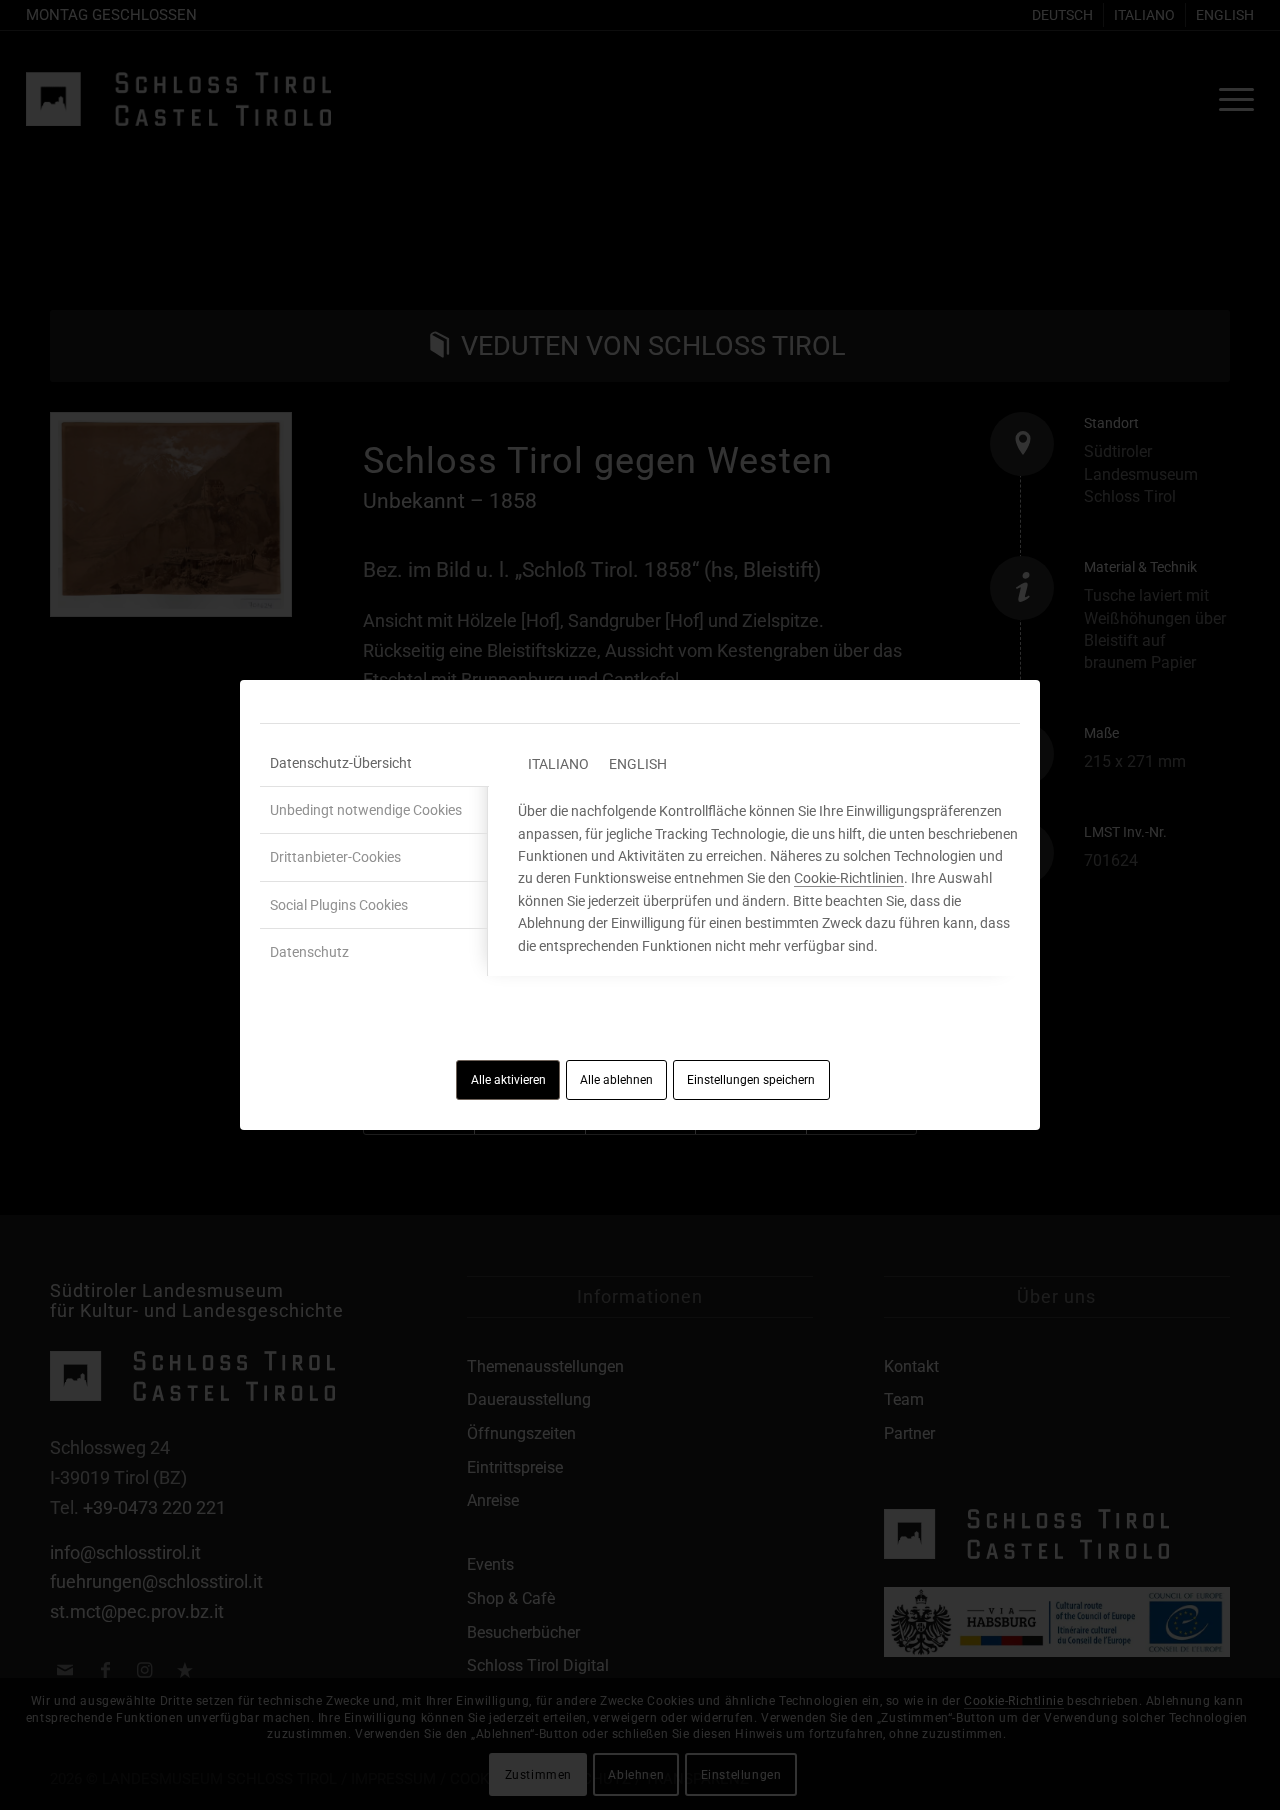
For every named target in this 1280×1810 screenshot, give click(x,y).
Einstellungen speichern (751, 1080)
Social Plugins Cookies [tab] (339, 905)
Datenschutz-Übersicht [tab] (341, 763)
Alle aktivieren (508, 1080)
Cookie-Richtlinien (849, 878)
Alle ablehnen (616, 1080)
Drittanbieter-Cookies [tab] (335, 857)
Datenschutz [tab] (309, 952)
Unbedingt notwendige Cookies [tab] (366, 810)
